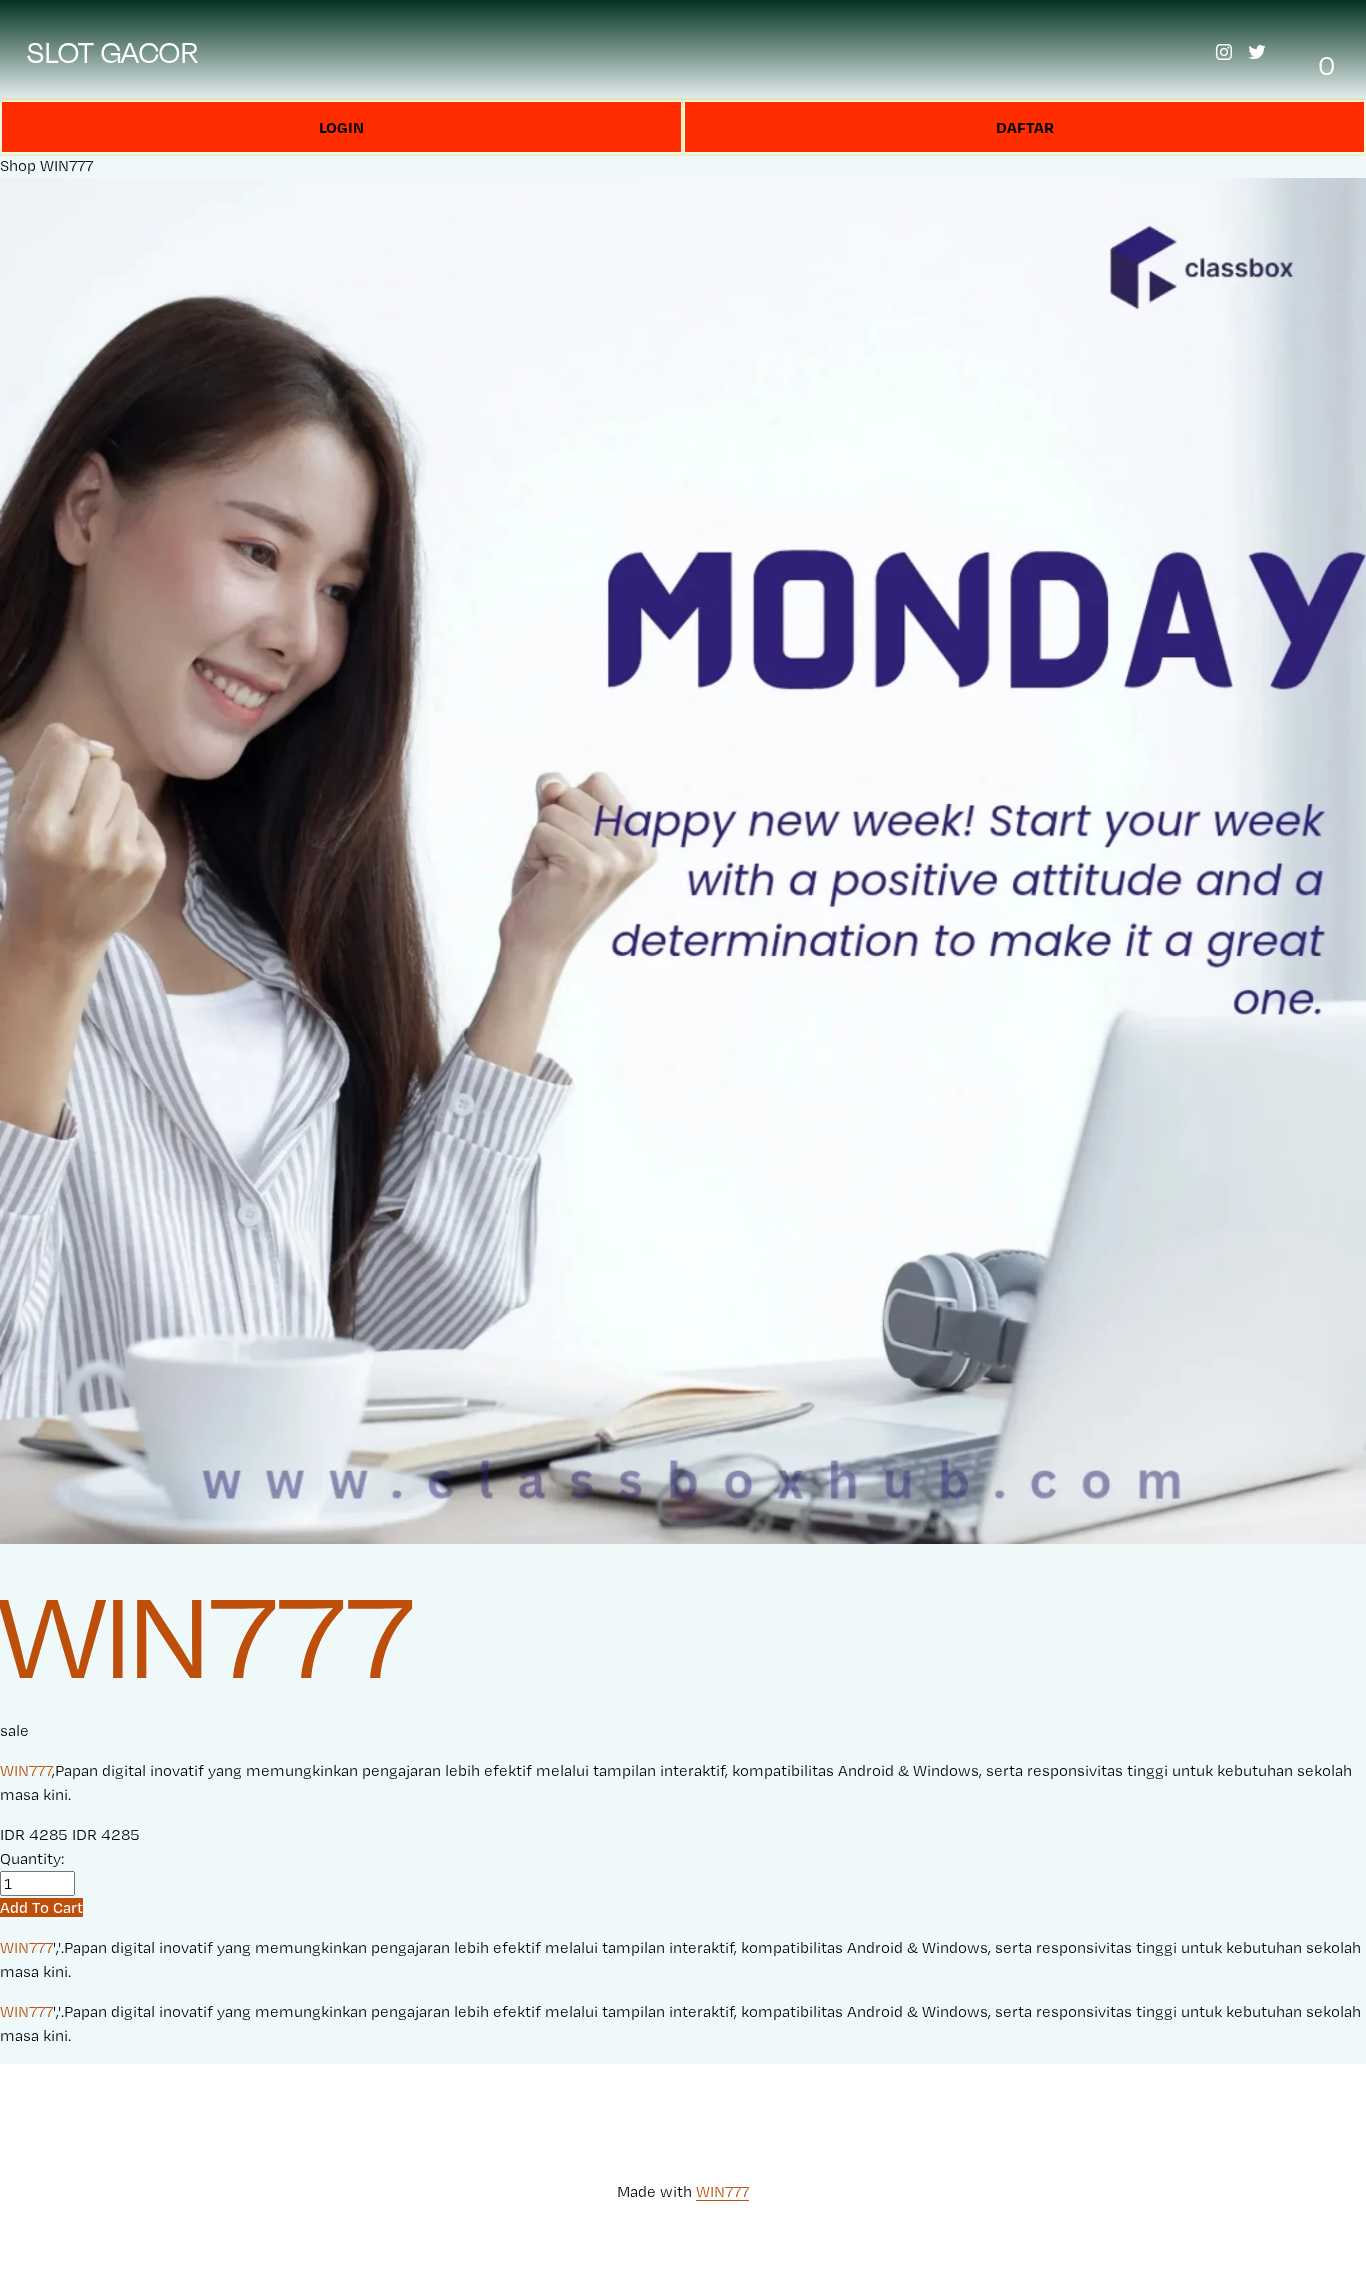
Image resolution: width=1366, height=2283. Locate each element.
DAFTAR (1025, 127)
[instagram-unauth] (1224, 52)
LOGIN (341, 127)
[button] (41, 1907)
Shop (18, 165)
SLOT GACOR (113, 52)
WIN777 (66, 165)
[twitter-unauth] (1257, 52)
